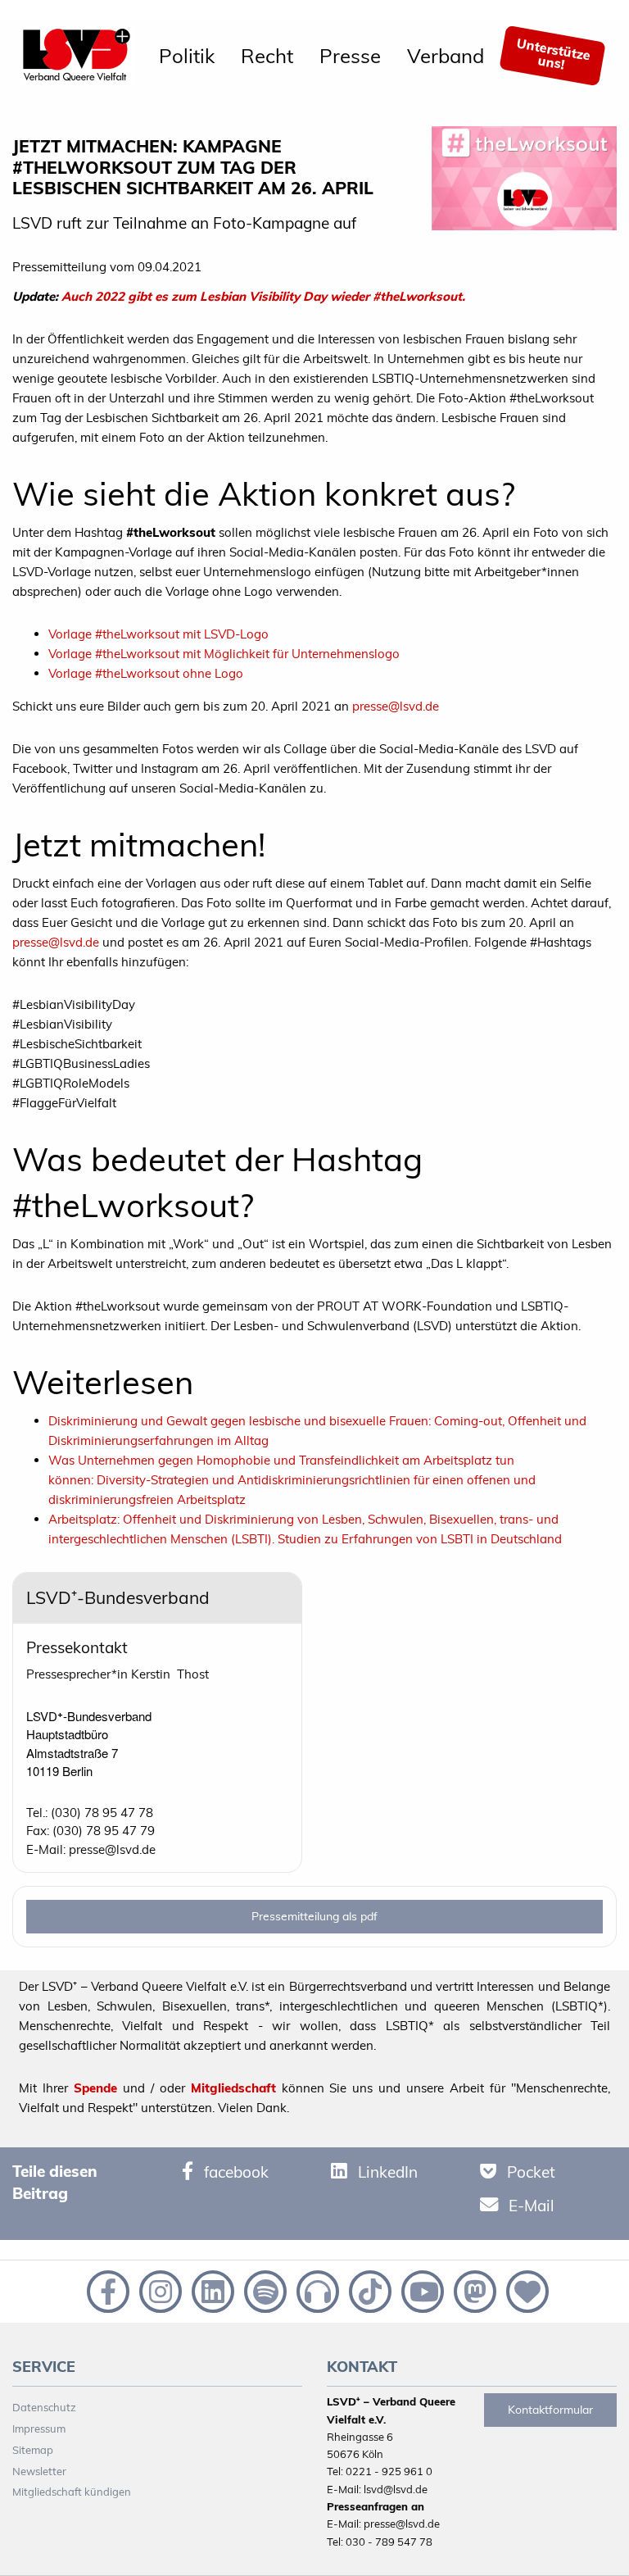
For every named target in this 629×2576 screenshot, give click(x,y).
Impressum (39, 2428)
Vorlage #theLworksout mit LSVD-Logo (158, 634)
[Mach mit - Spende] (524, 2290)
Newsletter (39, 2471)
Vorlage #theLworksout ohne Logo (146, 673)
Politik (187, 56)
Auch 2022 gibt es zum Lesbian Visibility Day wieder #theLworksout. (263, 296)
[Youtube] (421, 2290)
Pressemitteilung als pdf (314, 1916)
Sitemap (33, 2450)
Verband (446, 56)
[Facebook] (106, 2290)
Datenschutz (44, 2407)
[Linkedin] (211, 2290)
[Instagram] (159, 2290)
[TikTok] (369, 2290)
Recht (267, 56)
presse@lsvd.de (396, 706)
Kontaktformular (550, 2410)
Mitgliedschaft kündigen (72, 2492)
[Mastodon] (473, 2290)
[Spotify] (264, 2290)
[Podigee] (316, 2290)
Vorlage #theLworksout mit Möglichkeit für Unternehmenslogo (224, 654)
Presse (350, 56)
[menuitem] (187, 56)
